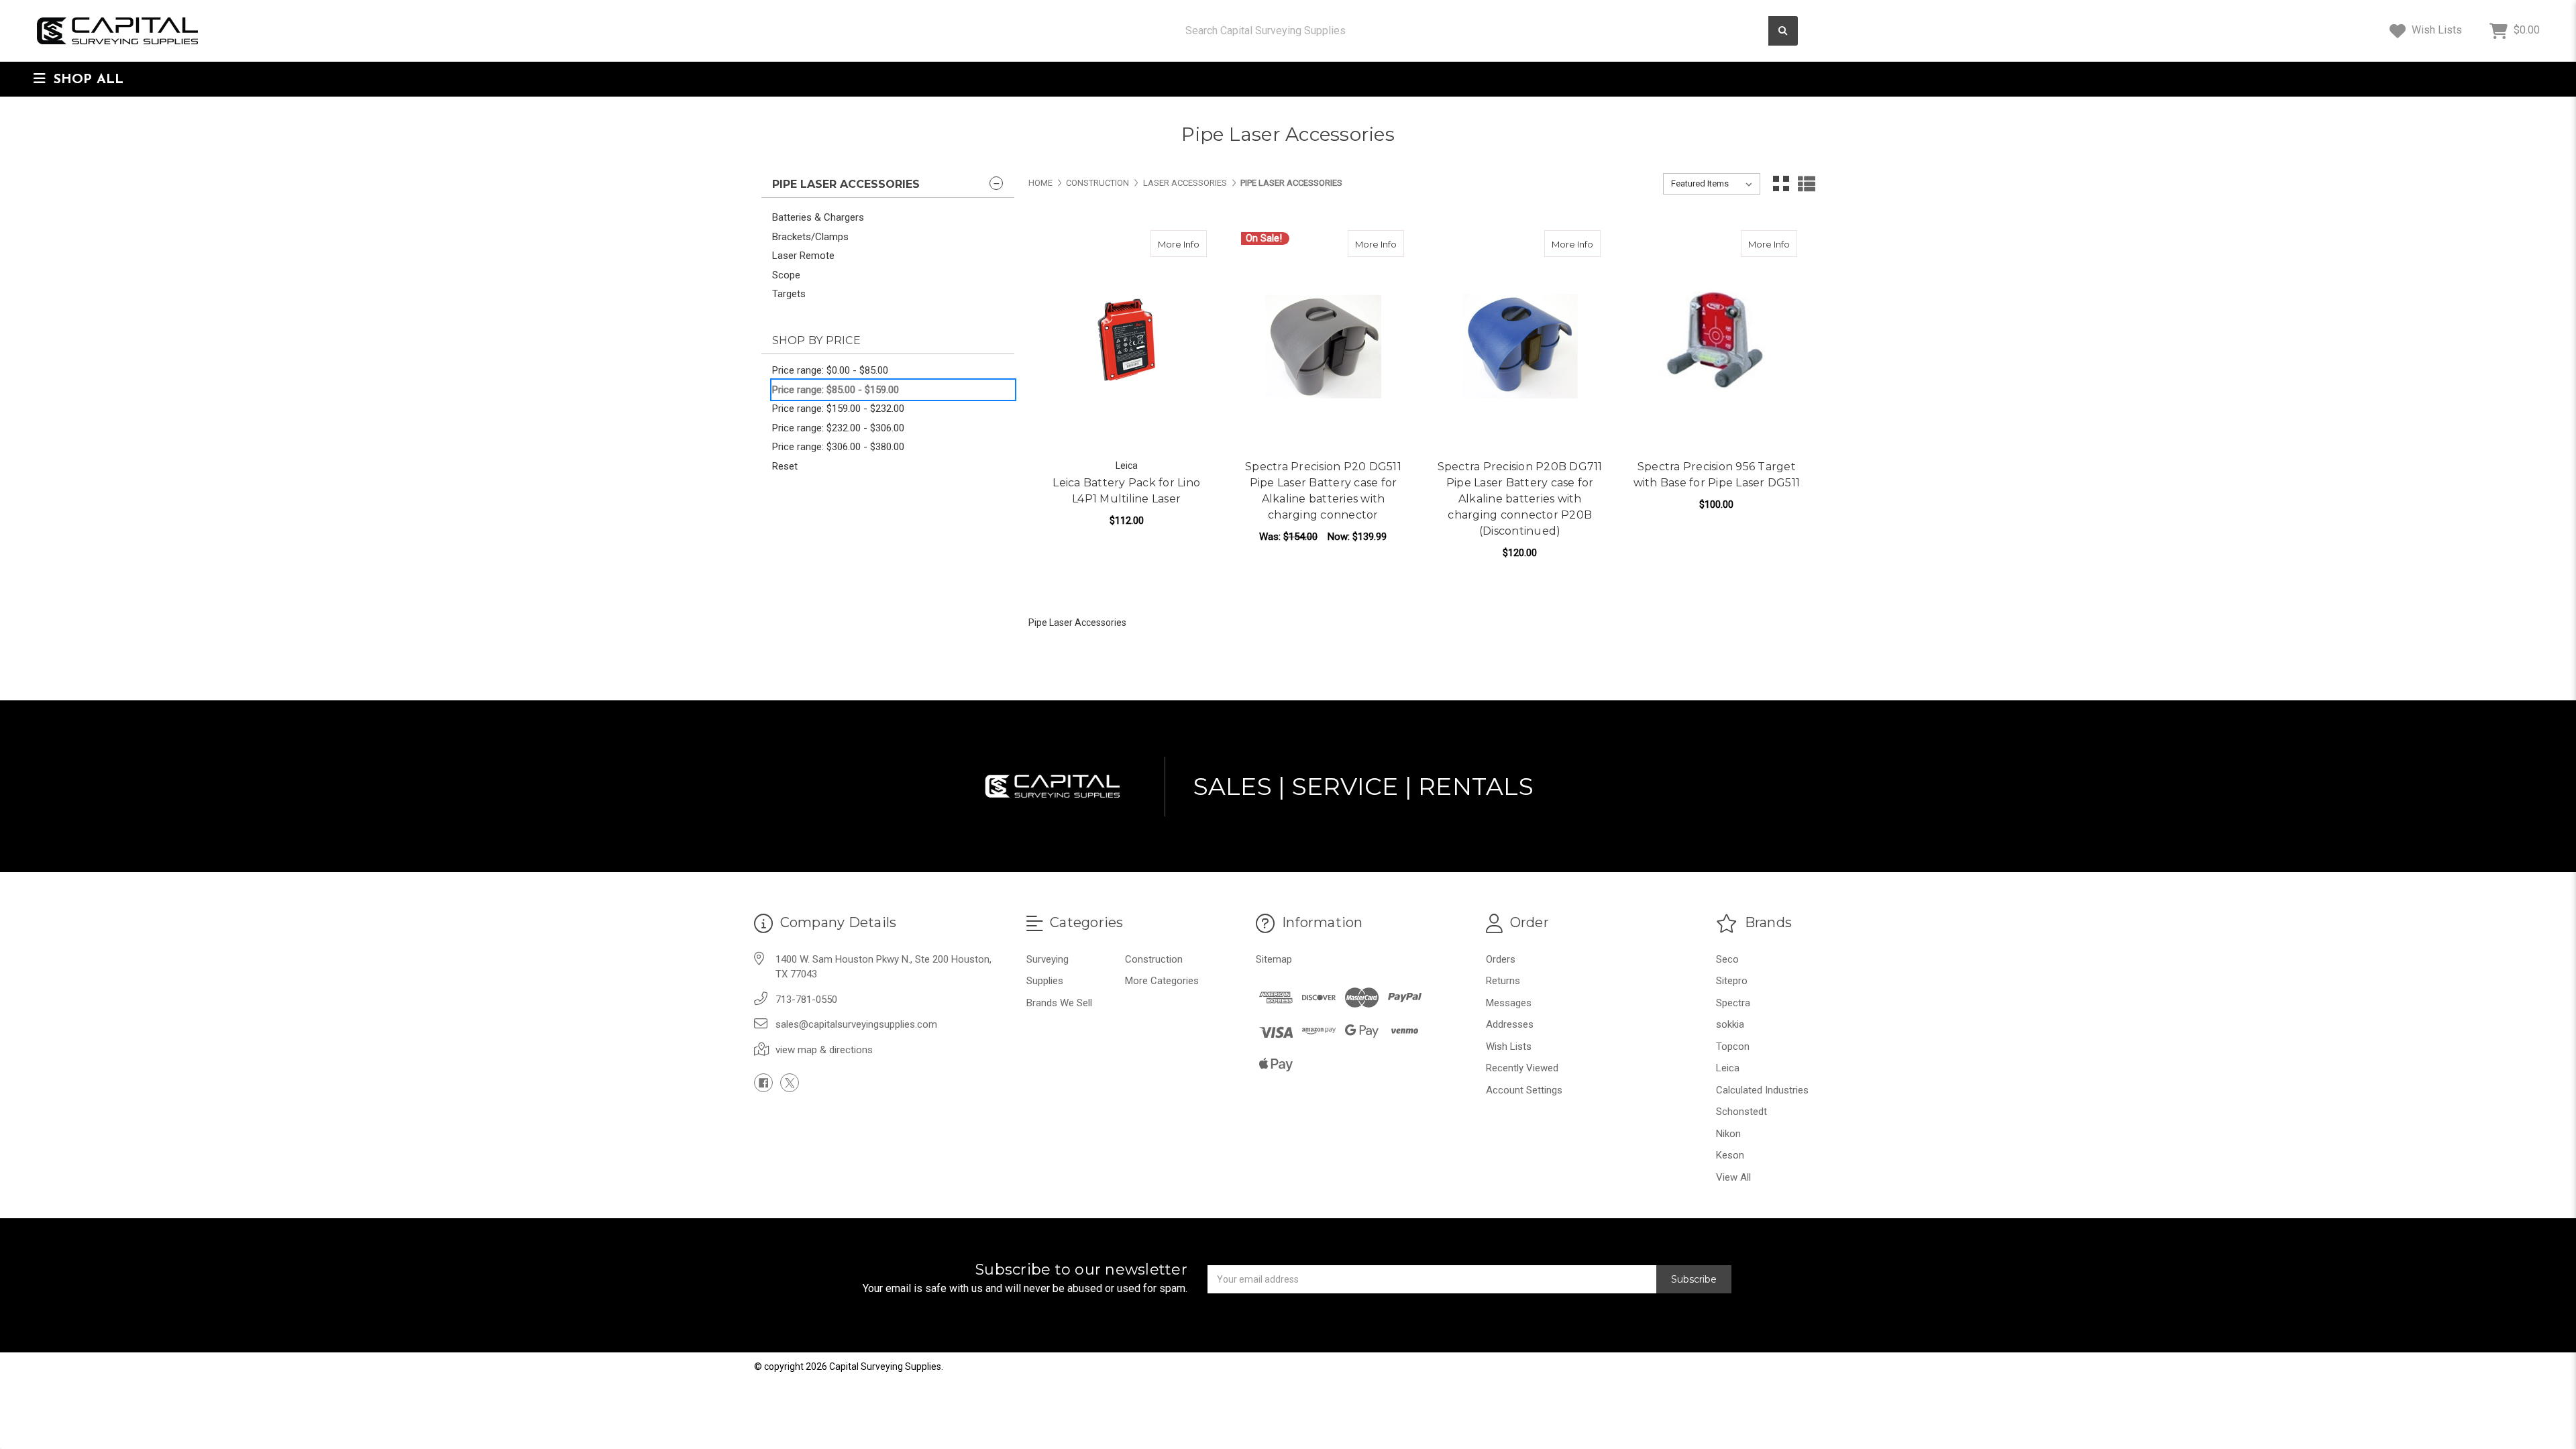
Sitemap (1274, 959)
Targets (789, 294)
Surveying (1048, 959)
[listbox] (1712, 184)
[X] (790, 1083)
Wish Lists (2435, 30)
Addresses (1510, 1024)
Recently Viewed (1522, 1068)
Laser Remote (803, 256)
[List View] (1807, 184)
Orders (1501, 959)
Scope (786, 275)
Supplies (1045, 981)
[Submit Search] (1783, 31)
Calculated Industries (1762, 1090)
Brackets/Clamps (810, 237)
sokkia (1730, 1024)
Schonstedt (1741, 1112)
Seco (1727, 959)
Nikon (1728, 1134)
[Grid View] (1781, 184)
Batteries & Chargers (818, 217)
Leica (1728, 1068)
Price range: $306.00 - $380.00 (838, 447)
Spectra (1733, 1003)
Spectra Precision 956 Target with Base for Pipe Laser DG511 (1717, 475)
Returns (1503, 981)
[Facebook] (763, 1083)
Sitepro (1732, 981)
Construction (1154, 959)
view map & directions (824, 1050)
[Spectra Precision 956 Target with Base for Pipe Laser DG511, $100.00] (1717, 340)
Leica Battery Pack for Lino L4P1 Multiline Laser (1126, 491)
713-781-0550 (806, 1000)
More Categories (1162, 981)
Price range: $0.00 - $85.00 (830, 370)
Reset (785, 466)
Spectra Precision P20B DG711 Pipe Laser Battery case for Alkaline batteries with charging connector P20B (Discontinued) (1520, 499)
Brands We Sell (1059, 1003)
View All (1733, 1177)
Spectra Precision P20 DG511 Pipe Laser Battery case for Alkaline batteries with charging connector (1323, 491)
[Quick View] (1166, 244)
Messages (1509, 1003)
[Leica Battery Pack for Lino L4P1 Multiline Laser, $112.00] (1126, 340)
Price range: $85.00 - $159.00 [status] (836, 390)
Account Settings (1524, 1090)
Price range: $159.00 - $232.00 (838, 409)
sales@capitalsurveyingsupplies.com (856, 1024)
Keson (1730, 1155)
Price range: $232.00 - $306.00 (838, 428)
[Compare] (1192, 244)
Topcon (1733, 1046)
